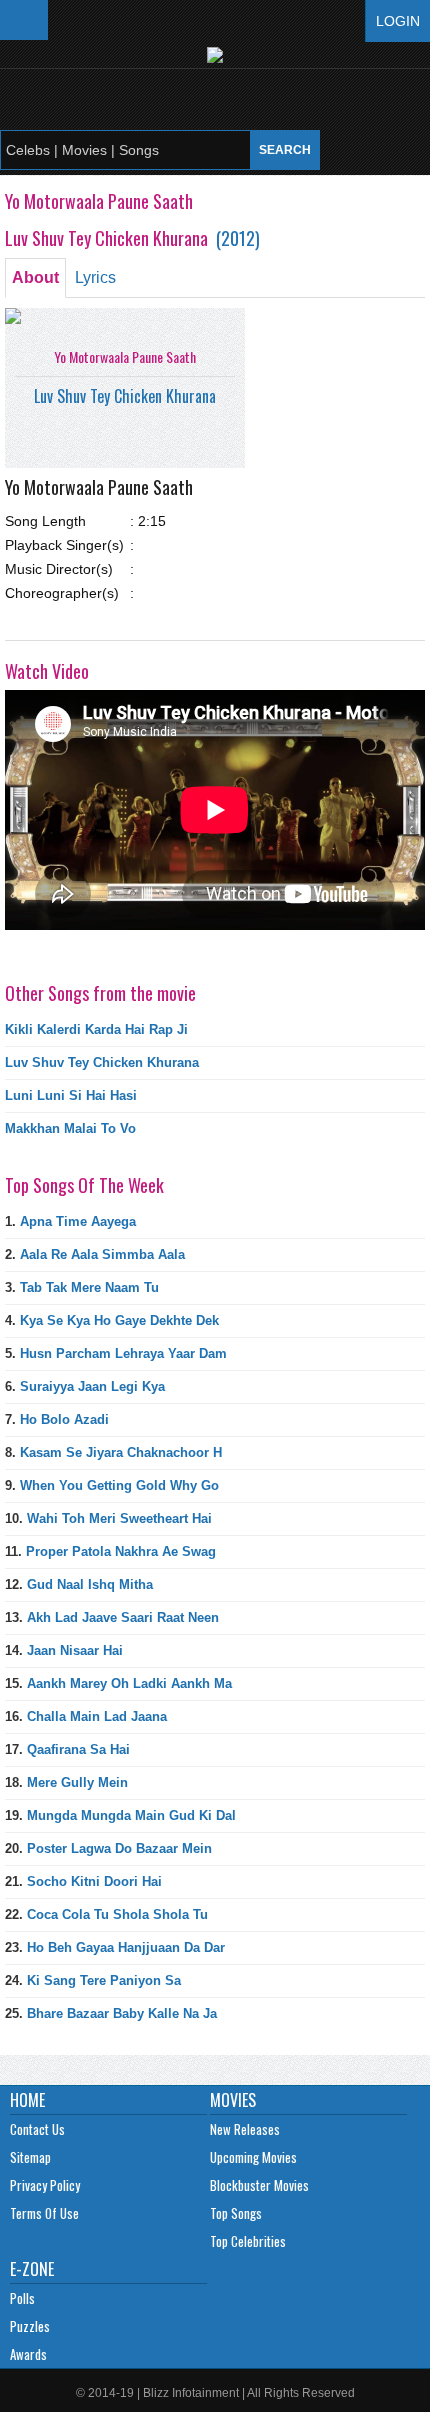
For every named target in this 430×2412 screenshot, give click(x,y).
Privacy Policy (45, 2185)
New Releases (245, 2129)
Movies (233, 2100)
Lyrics (95, 277)
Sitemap (30, 2157)
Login (398, 21)
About (35, 277)
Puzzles (30, 2326)
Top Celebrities (248, 2241)
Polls (22, 2298)
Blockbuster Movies (259, 2185)
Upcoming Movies (253, 2157)
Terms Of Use (44, 2213)
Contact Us (37, 2129)
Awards (28, 2354)
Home (27, 2100)
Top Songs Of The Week (84, 1185)
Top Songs (236, 2213)
